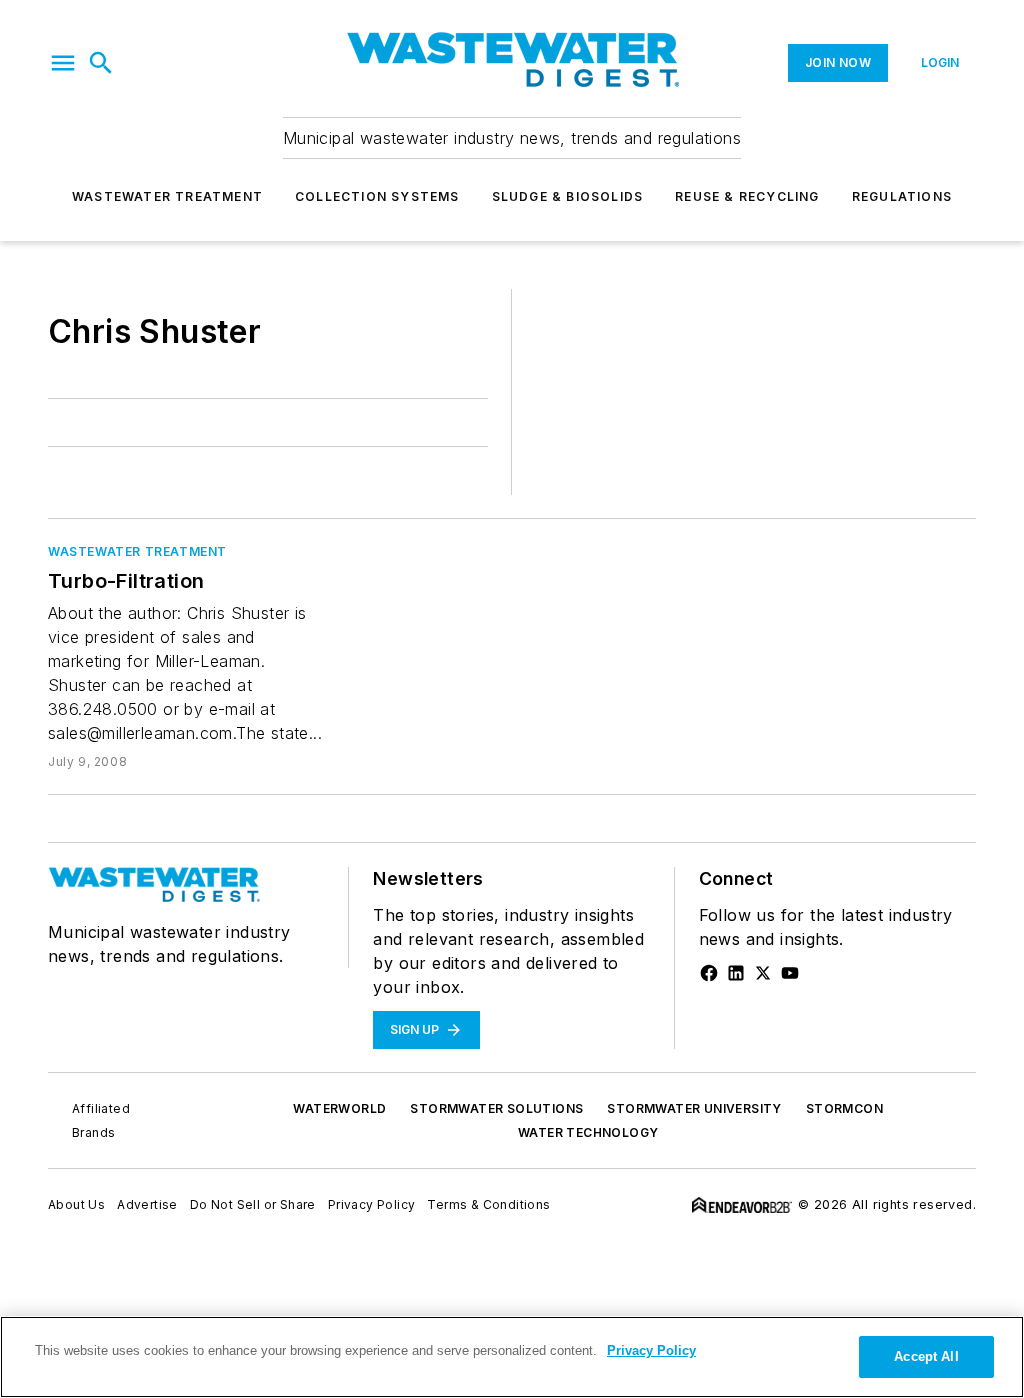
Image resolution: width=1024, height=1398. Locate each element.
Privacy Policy (372, 1204)
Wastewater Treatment (167, 196)
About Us (76, 1204)
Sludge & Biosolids (568, 196)
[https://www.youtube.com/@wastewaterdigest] (790, 973)
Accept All (926, 1356)
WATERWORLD (339, 1108)
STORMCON (844, 1108)
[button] (63, 63)
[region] (512, 1357)
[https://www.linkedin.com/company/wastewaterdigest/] (736, 973)
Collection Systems (377, 196)
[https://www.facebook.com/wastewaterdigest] (709, 973)
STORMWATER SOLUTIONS (496, 1108)
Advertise (147, 1204)
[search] (101, 63)
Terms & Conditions (488, 1204)
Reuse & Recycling (747, 196)
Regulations (902, 196)
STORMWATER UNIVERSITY (694, 1108)
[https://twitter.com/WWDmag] (763, 973)
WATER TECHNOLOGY (588, 1132)
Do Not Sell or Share (253, 1204)
